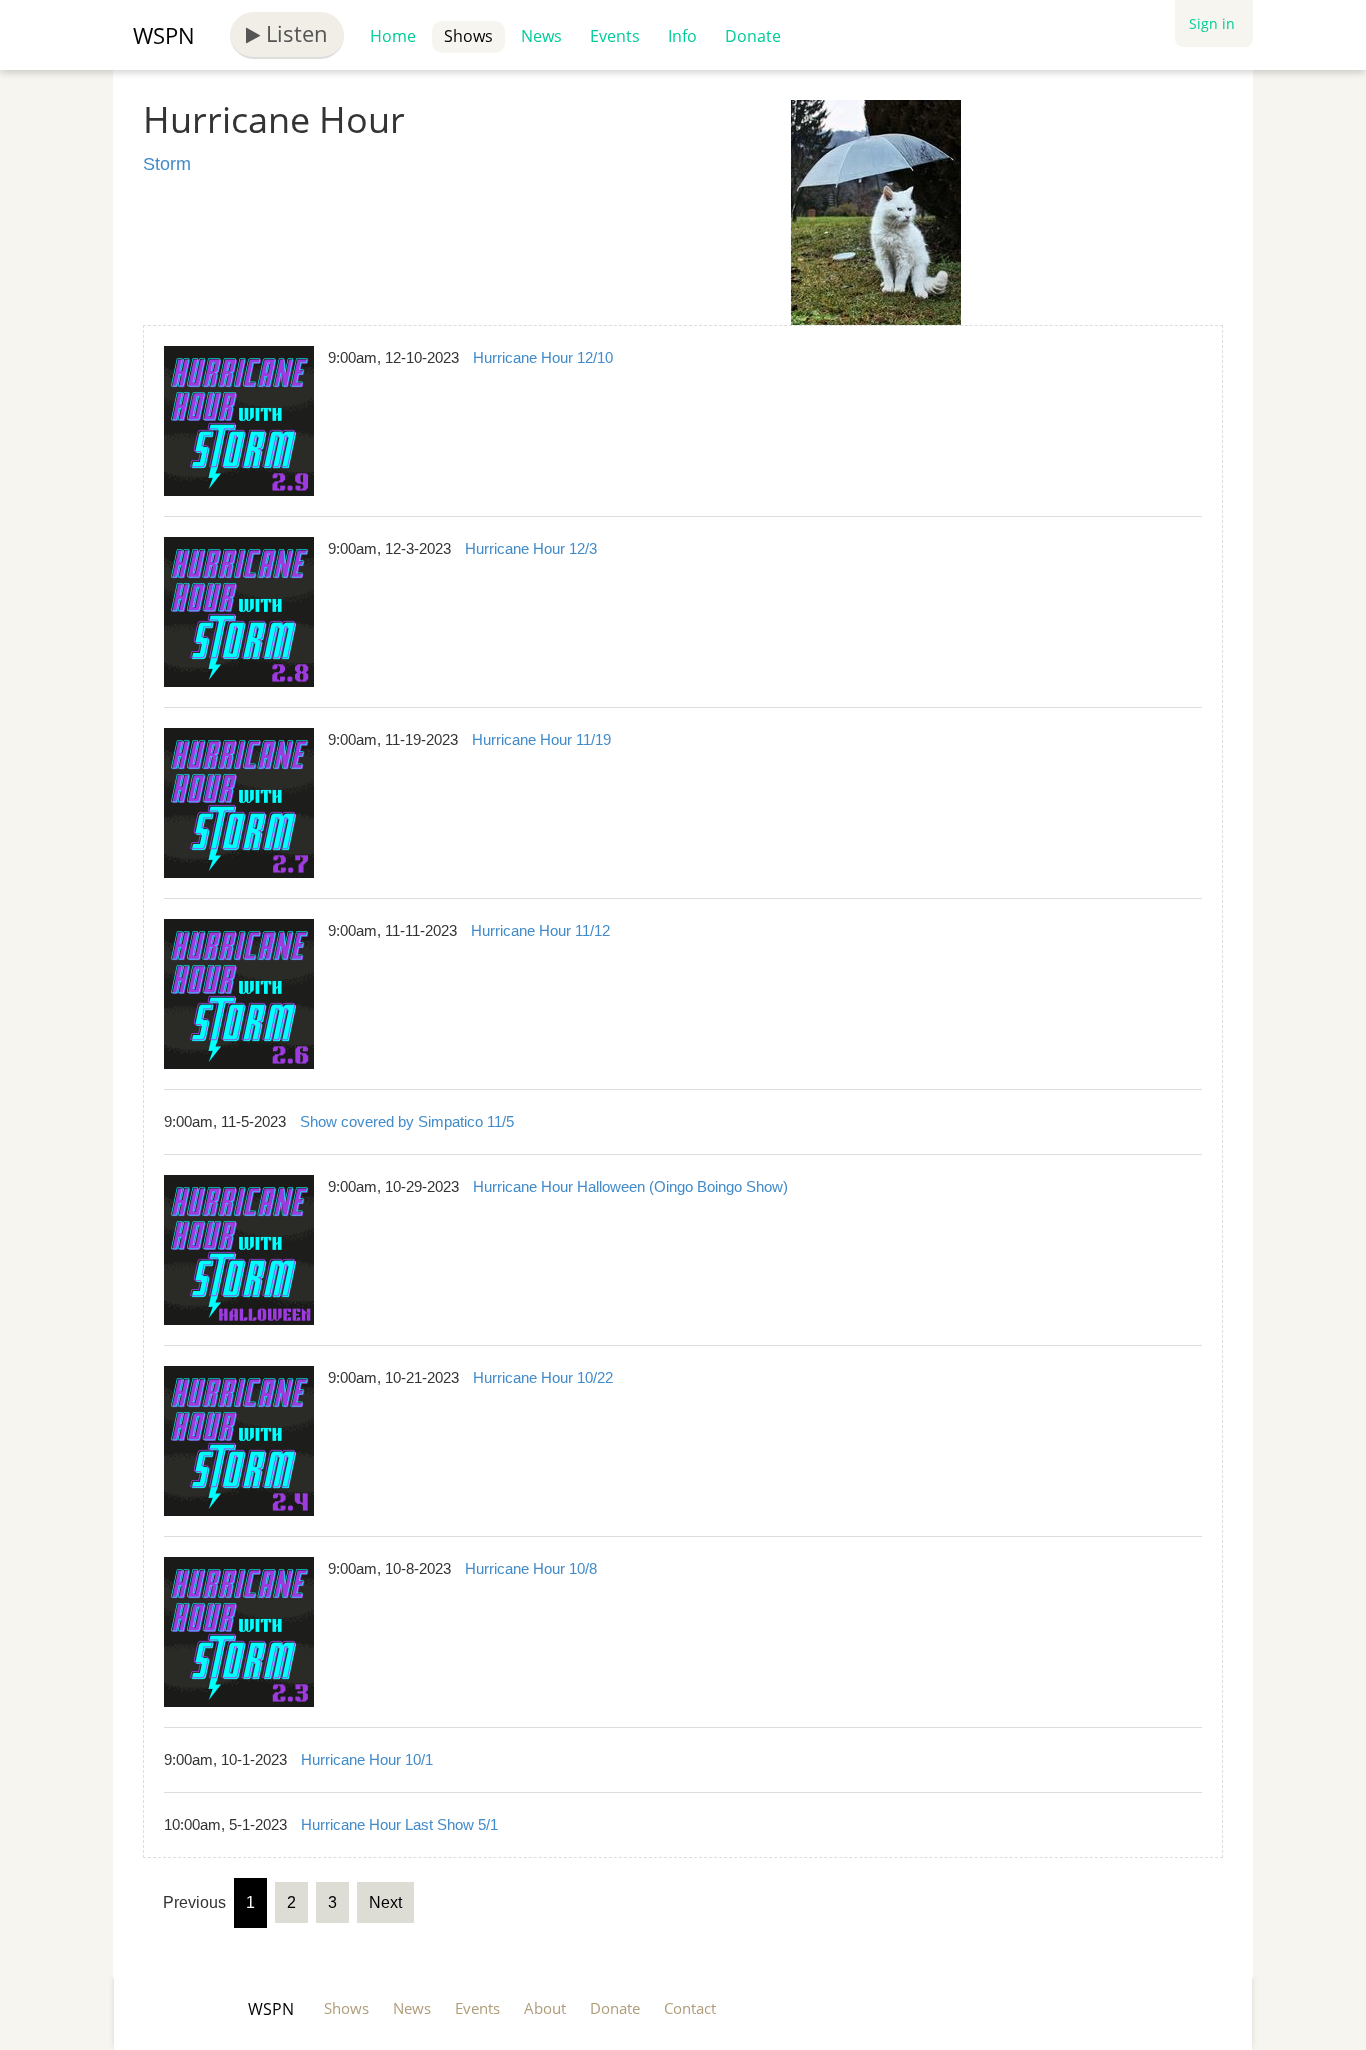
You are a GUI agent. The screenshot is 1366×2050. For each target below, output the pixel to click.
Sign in (1212, 23)
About (545, 2008)
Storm (167, 164)
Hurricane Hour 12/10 (543, 357)
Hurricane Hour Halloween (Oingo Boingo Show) (630, 1186)
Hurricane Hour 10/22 (543, 1377)
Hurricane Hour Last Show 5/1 (399, 1824)
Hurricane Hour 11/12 (540, 930)
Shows (468, 36)
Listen (294, 33)
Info (682, 36)
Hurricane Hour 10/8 (531, 1568)
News (541, 36)
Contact (690, 2008)
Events (615, 36)
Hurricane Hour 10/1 (367, 1759)
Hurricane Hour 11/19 (541, 739)
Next (385, 1902)
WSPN (164, 35)
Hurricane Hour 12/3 (531, 548)
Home (393, 36)
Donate (753, 36)
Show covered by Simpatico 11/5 (407, 1121)
